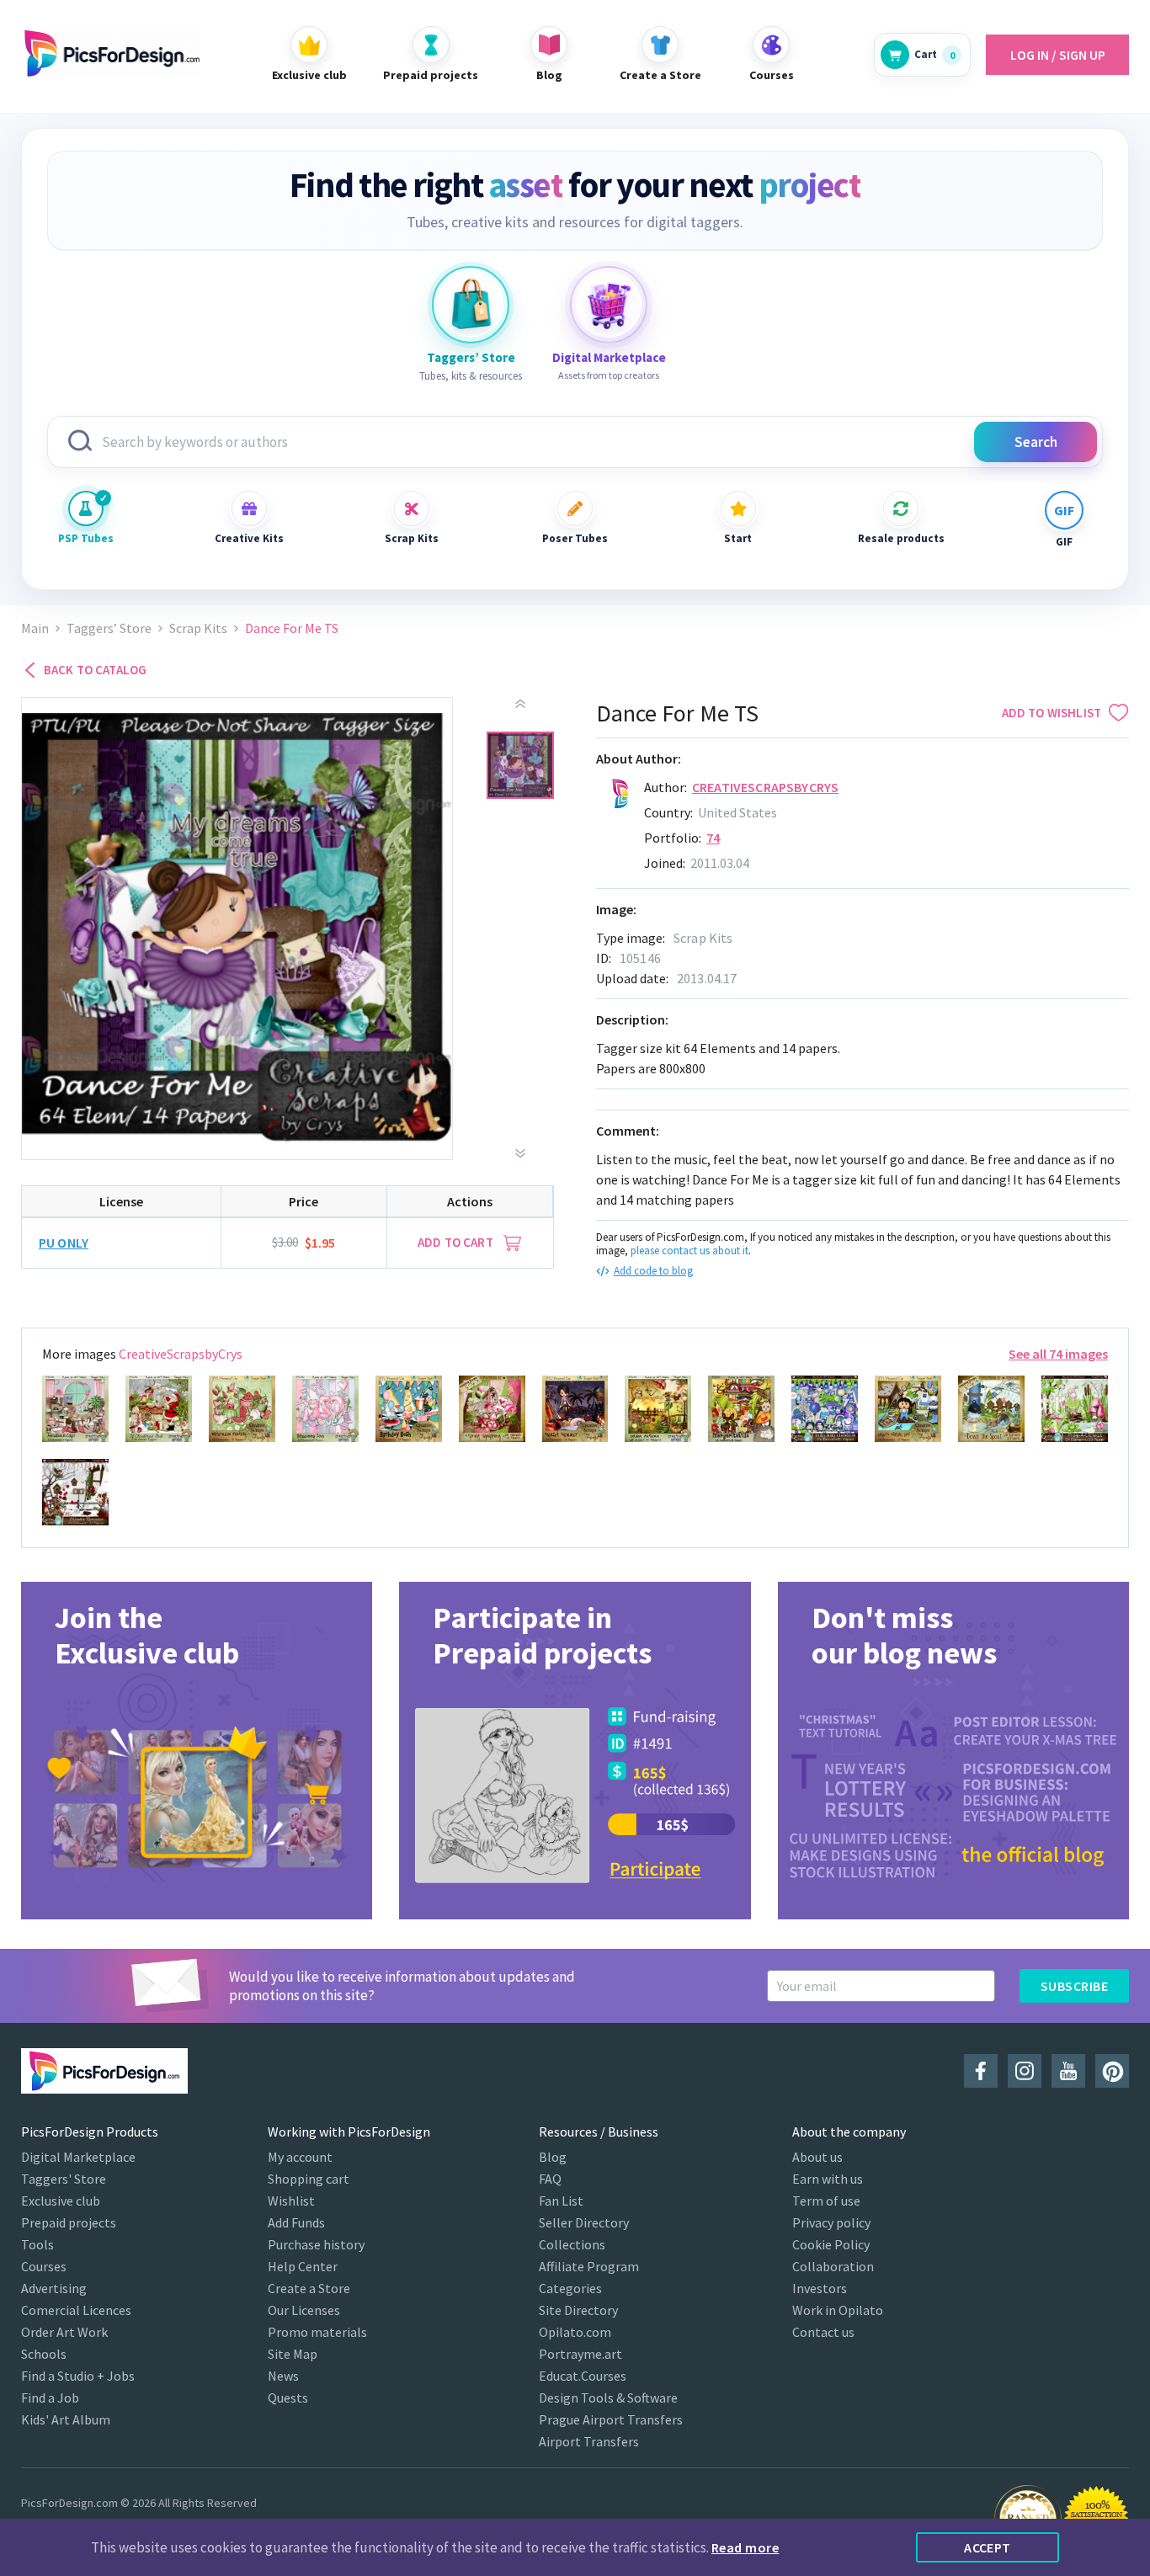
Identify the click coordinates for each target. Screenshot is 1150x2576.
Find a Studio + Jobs (78, 2376)
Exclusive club (61, 2201)
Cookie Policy (831, 2244)
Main (35, 628)
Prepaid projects (69, 2222)
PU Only (64, 1243)
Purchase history (316, 2244)
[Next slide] (520, 1153)
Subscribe (1074, 1986)
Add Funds (296, 2222)
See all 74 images (1058, 1354)
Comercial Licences (76, 2310)
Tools (37, 2244)
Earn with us (828, 2179)
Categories (570, 2288)
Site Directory (578, 2310)
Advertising (54, 2288)
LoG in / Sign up (1058, 55)
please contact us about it (689, 1251)
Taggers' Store (64, 2179)
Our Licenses (304, 2310)
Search (1036, 442)
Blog (553, 2157)
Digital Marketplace (78, 2157)
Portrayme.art (580, 2354)
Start (738, 538)
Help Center (303, 2266)
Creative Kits (249, 538)
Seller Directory (584, 2222)
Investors (820, 2288)
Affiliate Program (589, 2266)
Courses (44, 2266)
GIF (1064, 542)
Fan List (561, 2201)
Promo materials (317, 2332)
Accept (988, 2547)
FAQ (550, 2179)
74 (713, 838)
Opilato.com (575, 2332)
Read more (745, 2547)
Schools (44, 2354)
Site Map (293, 2354)
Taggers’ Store (109, 628)
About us (817, 2157)
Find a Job (50, 2398)
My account (300, 2157)
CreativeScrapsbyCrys (765, 787)
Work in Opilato (838, 2310)
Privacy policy (831, 2222)
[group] (197, 1751)
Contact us (823, 2332)
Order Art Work (64, 2332)
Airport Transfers (589, 2441)
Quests (288, 2398)
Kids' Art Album (66, 2419)
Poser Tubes (575, 538)
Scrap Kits (412, 538)
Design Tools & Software (608, 2398)
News (283, 2376)
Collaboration (833, 2266)
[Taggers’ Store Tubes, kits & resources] (471, 305)
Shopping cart (309, 2179)
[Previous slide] (520, 704)
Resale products (901, 538)
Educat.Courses (583, 2376)
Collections (572, 2244)
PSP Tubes (86, 538)
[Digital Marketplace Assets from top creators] (609, 305)
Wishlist (291, 2201)
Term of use (826, 2201)
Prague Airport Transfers (611, 2419)
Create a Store (309, 2288)
